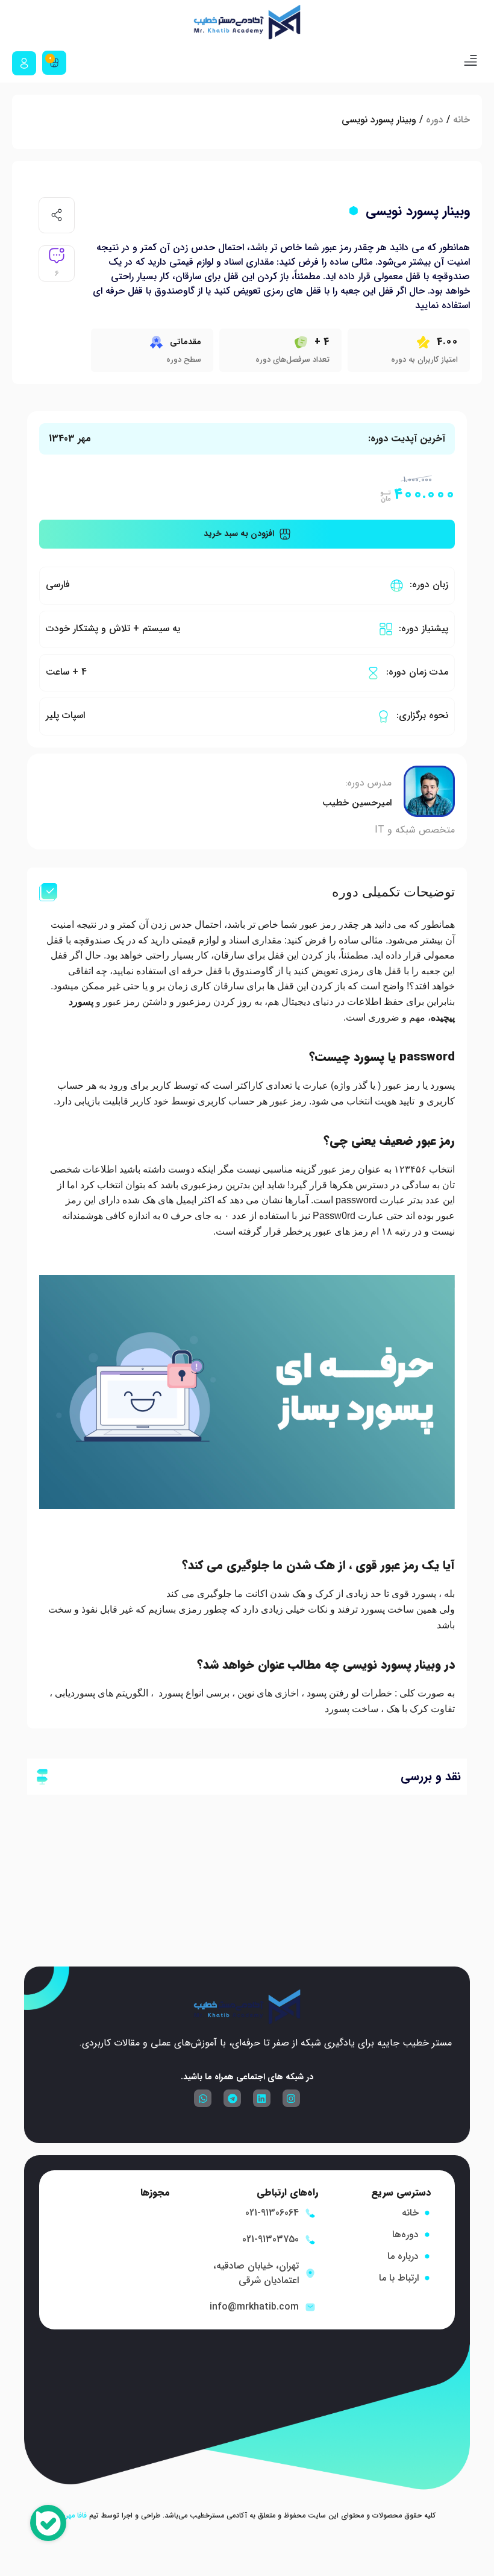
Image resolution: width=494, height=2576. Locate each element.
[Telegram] (232, 2098)
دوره (435, 120)
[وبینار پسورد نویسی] (354, 211)
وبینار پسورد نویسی (418, 211)
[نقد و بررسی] (42, 1777)
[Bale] (48, 2525)
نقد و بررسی (431, 1776)
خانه (461, 120)
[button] (470, 63)
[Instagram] (291, 2098)
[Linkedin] (262, 2098)
